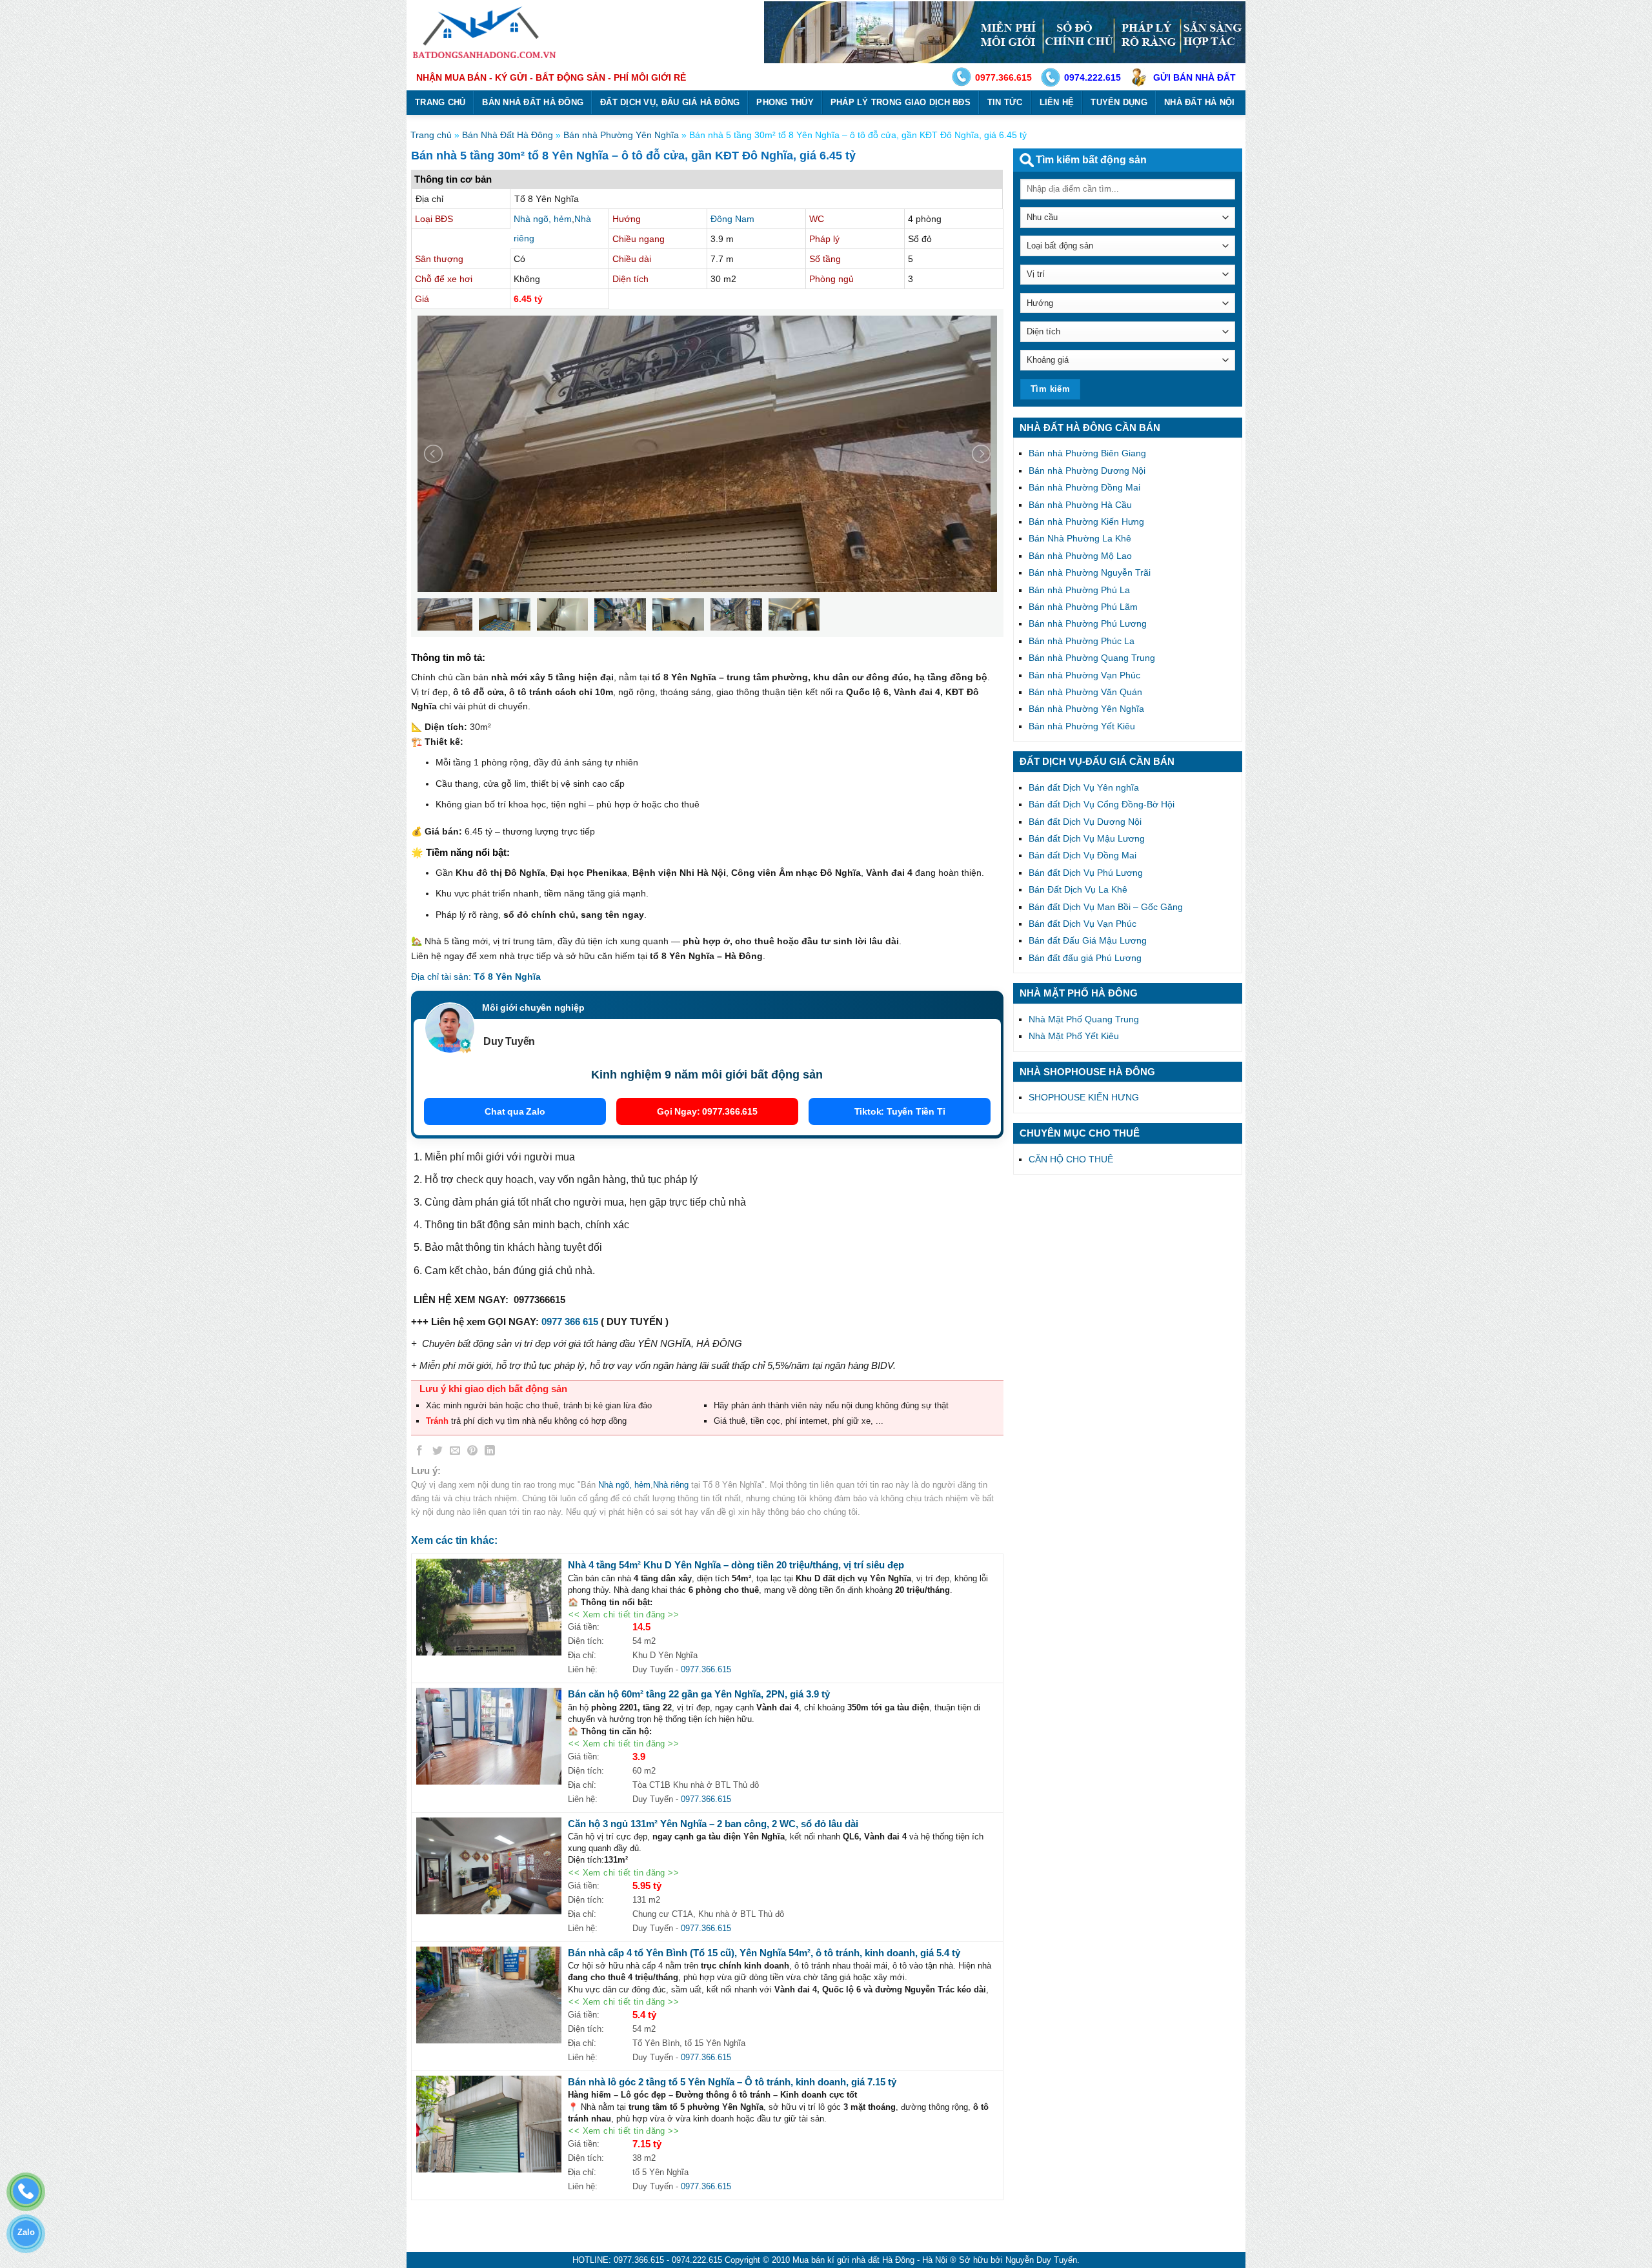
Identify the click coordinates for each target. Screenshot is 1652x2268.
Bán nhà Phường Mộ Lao (1080, 556)
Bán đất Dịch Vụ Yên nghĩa (1084, 787)
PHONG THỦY (785, 102)
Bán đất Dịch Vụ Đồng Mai (1083, 855)
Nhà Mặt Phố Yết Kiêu (1074, 1036)
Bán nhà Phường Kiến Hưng (1086, 521)
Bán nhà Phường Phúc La (1082, 641)
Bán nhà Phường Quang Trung (1092, 658)
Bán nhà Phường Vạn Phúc (1084, 675)
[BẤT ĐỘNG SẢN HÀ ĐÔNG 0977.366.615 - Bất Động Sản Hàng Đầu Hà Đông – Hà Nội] (486, 32)
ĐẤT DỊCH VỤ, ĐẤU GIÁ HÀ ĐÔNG (670, 102)
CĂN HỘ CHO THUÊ (1071, 1159)
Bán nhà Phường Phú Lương (1088, 623)
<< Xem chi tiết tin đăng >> (624, 1615)
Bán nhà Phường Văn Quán (1085, 692)
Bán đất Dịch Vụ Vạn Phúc (1083, 924)
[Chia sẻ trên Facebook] (420, 1453)
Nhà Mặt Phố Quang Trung (1084, 1019)
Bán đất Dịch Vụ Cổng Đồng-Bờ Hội (1102, 804)
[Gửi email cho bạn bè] (455, 1453)
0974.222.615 (1093, 77)
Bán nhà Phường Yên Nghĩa (621, 135)
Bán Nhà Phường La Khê (1080, 538)
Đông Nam (732, 219)
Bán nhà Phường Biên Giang (1087, 453)
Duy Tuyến (509, 1041)
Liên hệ (1057, 102)
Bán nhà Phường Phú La (1079, 590)
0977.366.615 (1003, 77)
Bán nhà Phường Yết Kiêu (1082, 726)
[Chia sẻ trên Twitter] (438, 1453)
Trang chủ (440, 102)
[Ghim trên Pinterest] (472, 1453)
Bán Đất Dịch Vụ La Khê (1078, 889)
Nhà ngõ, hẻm (543, 219)
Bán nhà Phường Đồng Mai (1084, 487)
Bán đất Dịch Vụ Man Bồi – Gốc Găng (1106, 907)
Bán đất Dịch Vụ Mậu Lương (1087, 838)
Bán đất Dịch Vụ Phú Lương (1086, 873)
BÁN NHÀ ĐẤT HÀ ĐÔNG (533, 102)
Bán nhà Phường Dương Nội (1087, 471)
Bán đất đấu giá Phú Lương (1085, 958)
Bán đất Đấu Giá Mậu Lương (1088, 940)
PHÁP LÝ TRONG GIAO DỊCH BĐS (901, 102)
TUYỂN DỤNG (1119, 102)
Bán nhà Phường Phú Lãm (1083, 607)
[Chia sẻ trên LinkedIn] (490, 1453)
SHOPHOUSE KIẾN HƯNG (1084, 1097)
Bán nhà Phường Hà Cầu (1080, 505)
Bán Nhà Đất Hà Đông (508, 135)
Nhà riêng (671, 1485)
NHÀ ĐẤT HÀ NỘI (1200, 102)
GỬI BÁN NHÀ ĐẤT (1194, 77)
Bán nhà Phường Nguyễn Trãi (1090, 572)
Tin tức (1005, 102)
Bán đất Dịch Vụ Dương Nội (1085, 822)
